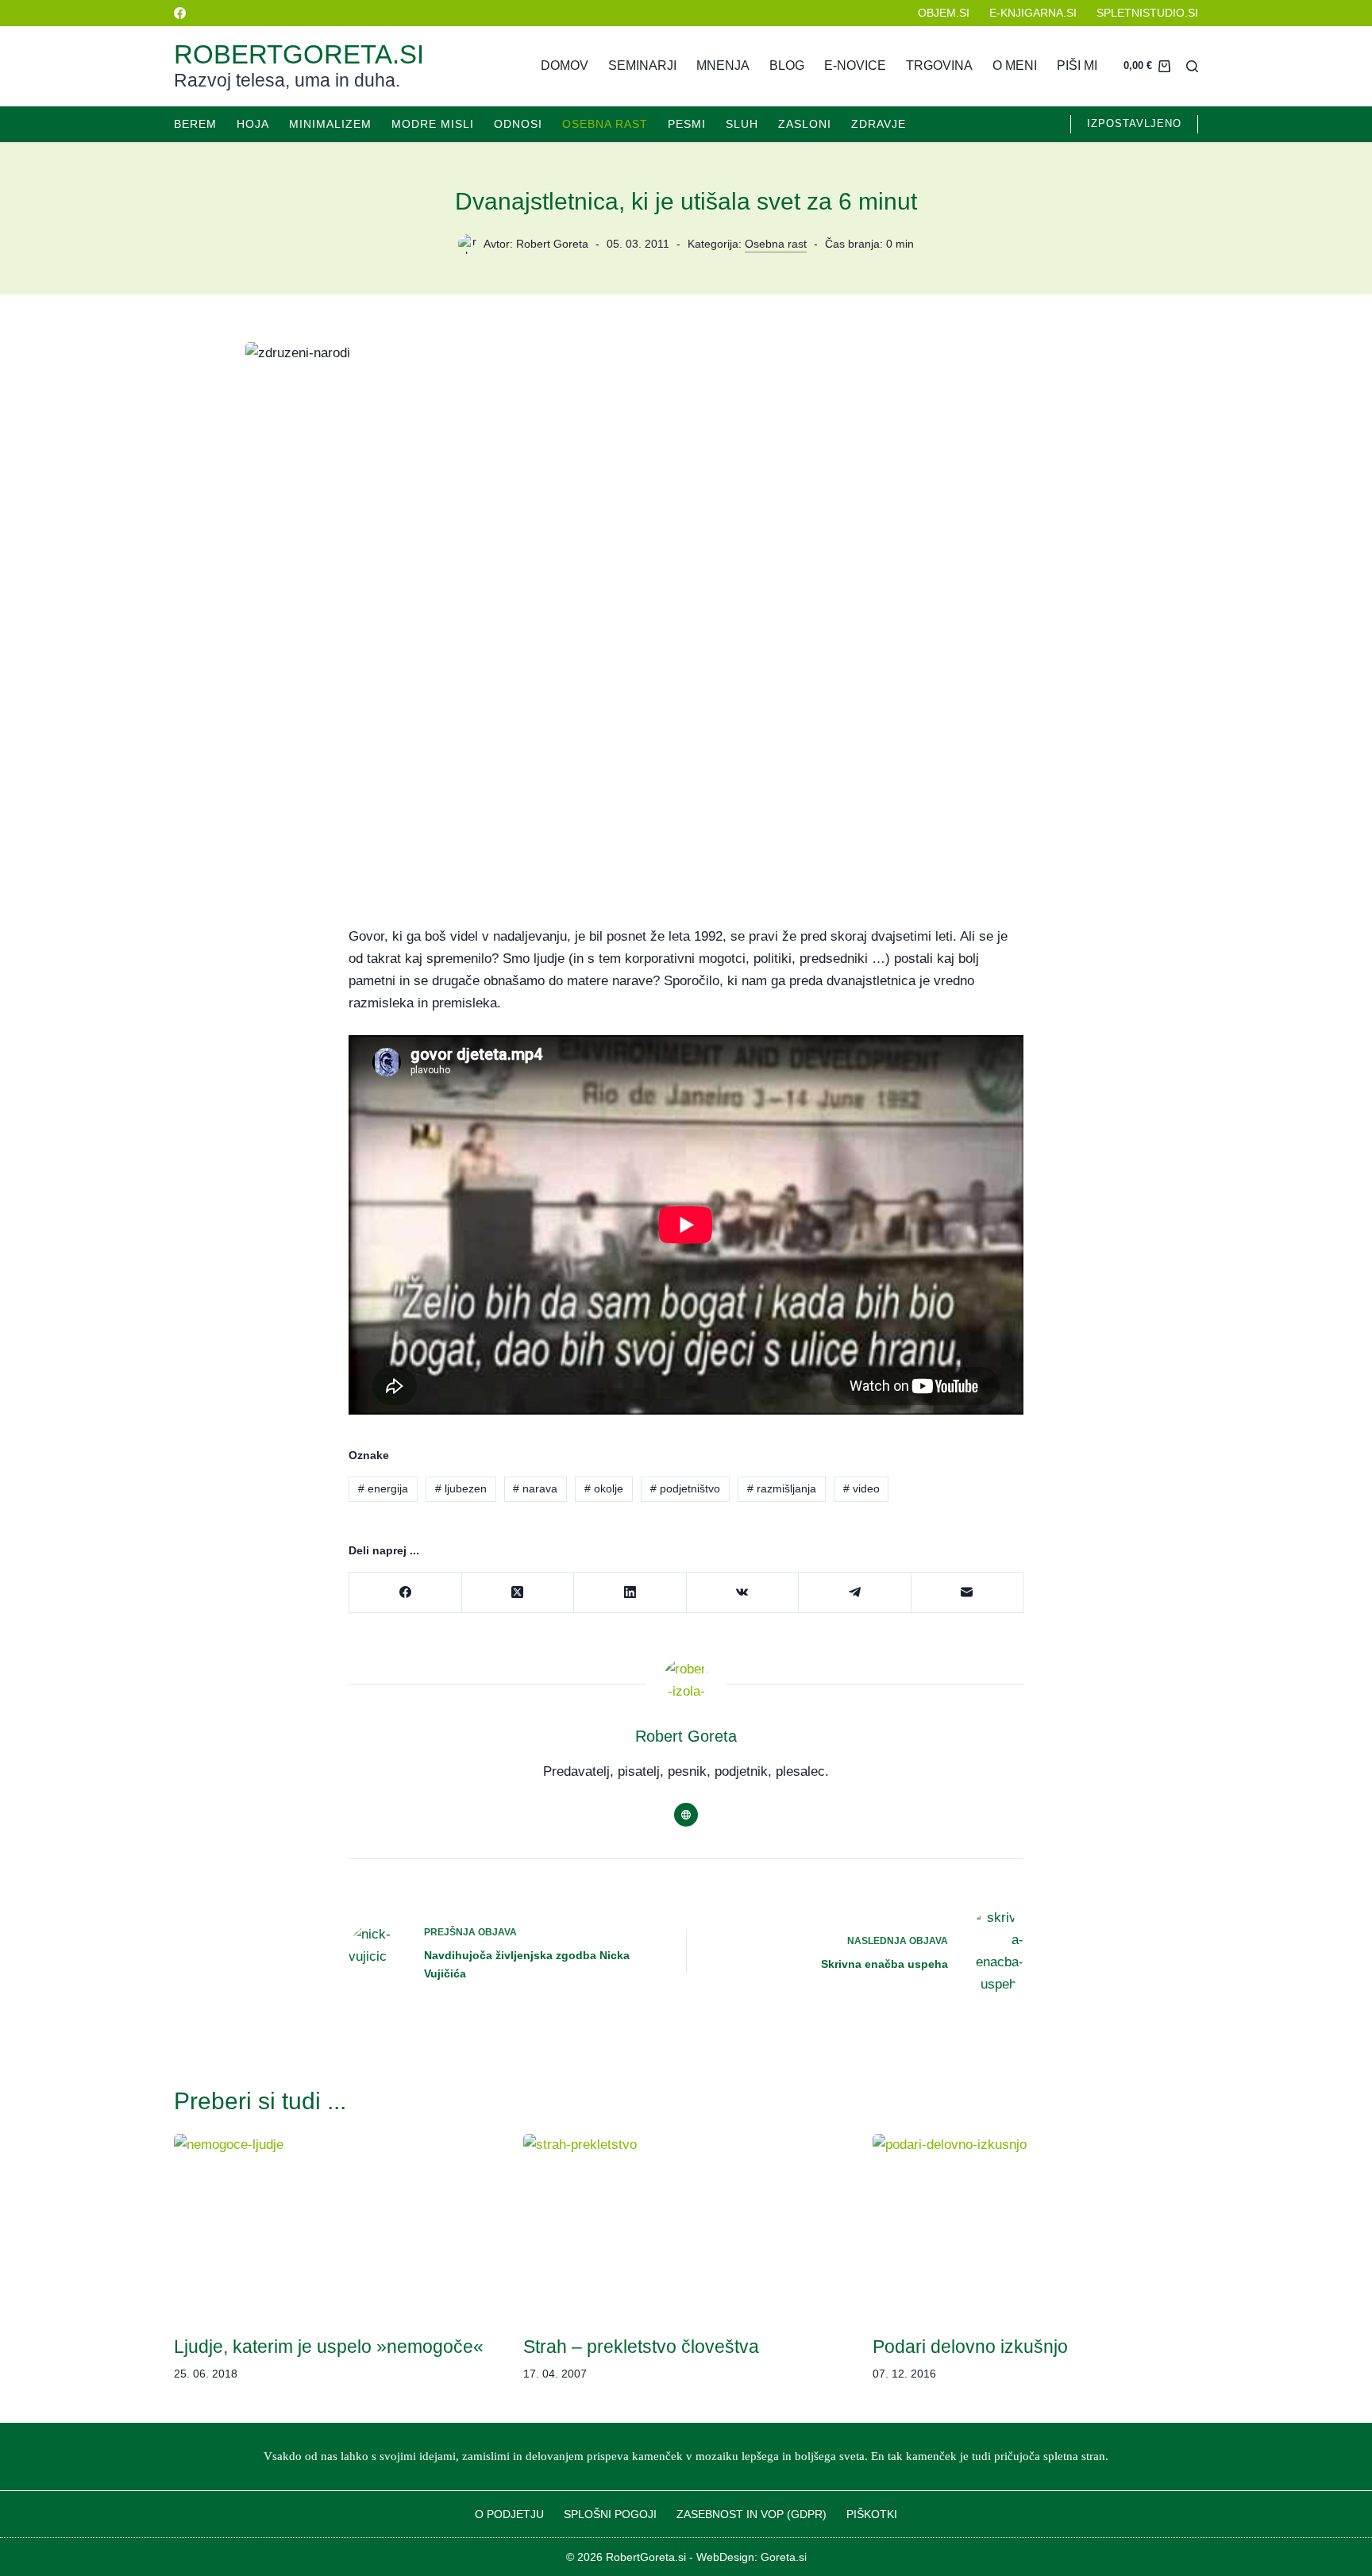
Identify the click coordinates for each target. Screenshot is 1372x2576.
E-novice (855, 65)
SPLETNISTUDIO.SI (1147, 13)
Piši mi (1077, 65)
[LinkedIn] (630, 1593)
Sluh (742, 124)
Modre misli (433, 124)
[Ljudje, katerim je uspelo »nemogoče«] (337, 2226)
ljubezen (461, 1488)
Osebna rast (605, 124)
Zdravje (879, 124)
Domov (565, 65)
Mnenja (723, 65)
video (861, 1488)
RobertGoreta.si (299, 54)
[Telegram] (855, 1593)
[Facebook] (180, 13)
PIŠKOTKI (872, 2514)
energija (383, 1488)
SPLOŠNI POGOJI (610, 2514)
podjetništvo (685, 1488)
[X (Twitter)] (518, 1593)
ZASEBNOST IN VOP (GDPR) (752, 2514)
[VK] (743, 1593)
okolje (604, 1488)
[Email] (968, 1593)
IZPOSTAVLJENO (1134, 123)
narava (535, 1488)
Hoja (253, 124)
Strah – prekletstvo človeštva (641, 2347)
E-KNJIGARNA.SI (1033, 13)
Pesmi (687, 124)
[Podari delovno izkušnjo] (1035, 2226)
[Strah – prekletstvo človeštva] (686, 2226)
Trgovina (939, 65)
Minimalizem (330, 124)
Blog (787, 65)
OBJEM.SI (944, 13)
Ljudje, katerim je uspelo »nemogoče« (329, 2347)
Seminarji (642, 65)
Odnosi (518, 124)
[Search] (1192, 66)
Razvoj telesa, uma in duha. (287, 80)
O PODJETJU (509, 2514)
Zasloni (805, 124)
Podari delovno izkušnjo (970, 2347)
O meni (1015, 65)
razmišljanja (782, 1488)
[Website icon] (686, 1815)
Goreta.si (784, 2557)
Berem (195, 124)
